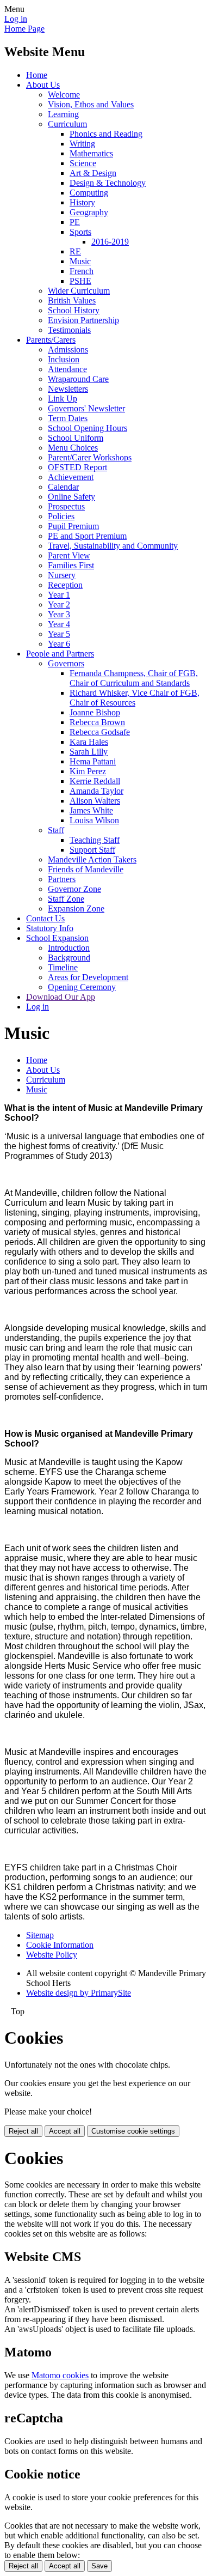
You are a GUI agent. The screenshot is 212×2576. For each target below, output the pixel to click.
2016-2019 (110, 242)
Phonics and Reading (106, 134)
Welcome (64, 95)
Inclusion (64, 359)
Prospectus (66, 506)
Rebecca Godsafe (100, 732)
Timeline (63, 967)
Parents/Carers (51, 340)
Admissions (68, 350)
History (82, 202)
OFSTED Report (77, 467)
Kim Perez (88, 771)
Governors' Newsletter (86, 408)
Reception (65, 585)
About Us (43, 85)
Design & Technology (108, 183)
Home (37, 75)
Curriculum (67, 124)
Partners (62, 879)
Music (80, 261)
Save (99, 2566)
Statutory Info (50, 928)
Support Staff (92, 850)
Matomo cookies (60, 2375)
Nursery (62, 575)
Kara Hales (89, 742)
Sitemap (40, 1935)
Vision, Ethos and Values (91, 104)
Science (83, 163)
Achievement (71, 477)
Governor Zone (74, 889)
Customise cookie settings (133, 2131)
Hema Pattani (93, 761)
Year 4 (59, 624)
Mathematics (91, 153)
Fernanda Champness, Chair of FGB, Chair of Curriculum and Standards (134, 678)
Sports (80, 232)
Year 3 (59, 614)
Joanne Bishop (95, 712)
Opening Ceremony (82, 987)
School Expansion (57, 938)
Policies (61, 516)
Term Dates (68, 418)
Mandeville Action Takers (92, 859)
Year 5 (59, 634)
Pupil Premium (73, 526)
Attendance (67, 369)
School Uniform (76, 438)
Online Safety (71, 497)
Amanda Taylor (96, 791)
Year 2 (59, 604)
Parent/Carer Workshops (90, 457)
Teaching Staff (95, 840)
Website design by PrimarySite (79, 1993)
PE (75, 222)
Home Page (24, 29)
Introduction (69, 948)
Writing (82, 144)
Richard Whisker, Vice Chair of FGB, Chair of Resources (135, 698)
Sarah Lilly (89, 752)
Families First (71, 565)
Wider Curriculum (79, 291)
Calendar (63, 487)
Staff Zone (66, 899)
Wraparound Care (78, 379)
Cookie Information (60, 1945)
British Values (72, 300)
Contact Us (45, 918)
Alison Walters (95, 801)
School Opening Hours (88, 428)
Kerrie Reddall (95, 781)
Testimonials (69, 330)
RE (75, 251)
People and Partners (60, 654)
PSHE (80, 281)
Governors (66, 663)
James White (91, 810)
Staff (56, 830)
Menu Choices (73, 448)
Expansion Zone (76, 909)
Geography (89, 212)
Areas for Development (88, 977)
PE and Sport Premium (87, 536)
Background (69, 958)
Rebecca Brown (97, 722)
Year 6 (59, 644)
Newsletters (68, 389)
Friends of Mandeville (86, 869)
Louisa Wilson (94, 820)
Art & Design (93, 173)
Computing (89, 193)
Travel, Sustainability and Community (113, 546)
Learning (63, 114)
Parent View (69, 555)
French (82, 271)
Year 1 (59, 595)
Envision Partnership (83, 320)
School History (74, 310)
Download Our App (61, 997)
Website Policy (52, 1955)
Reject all (23, 2131)
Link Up (63, 399)
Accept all (65, 2131)
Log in (16, 19)
